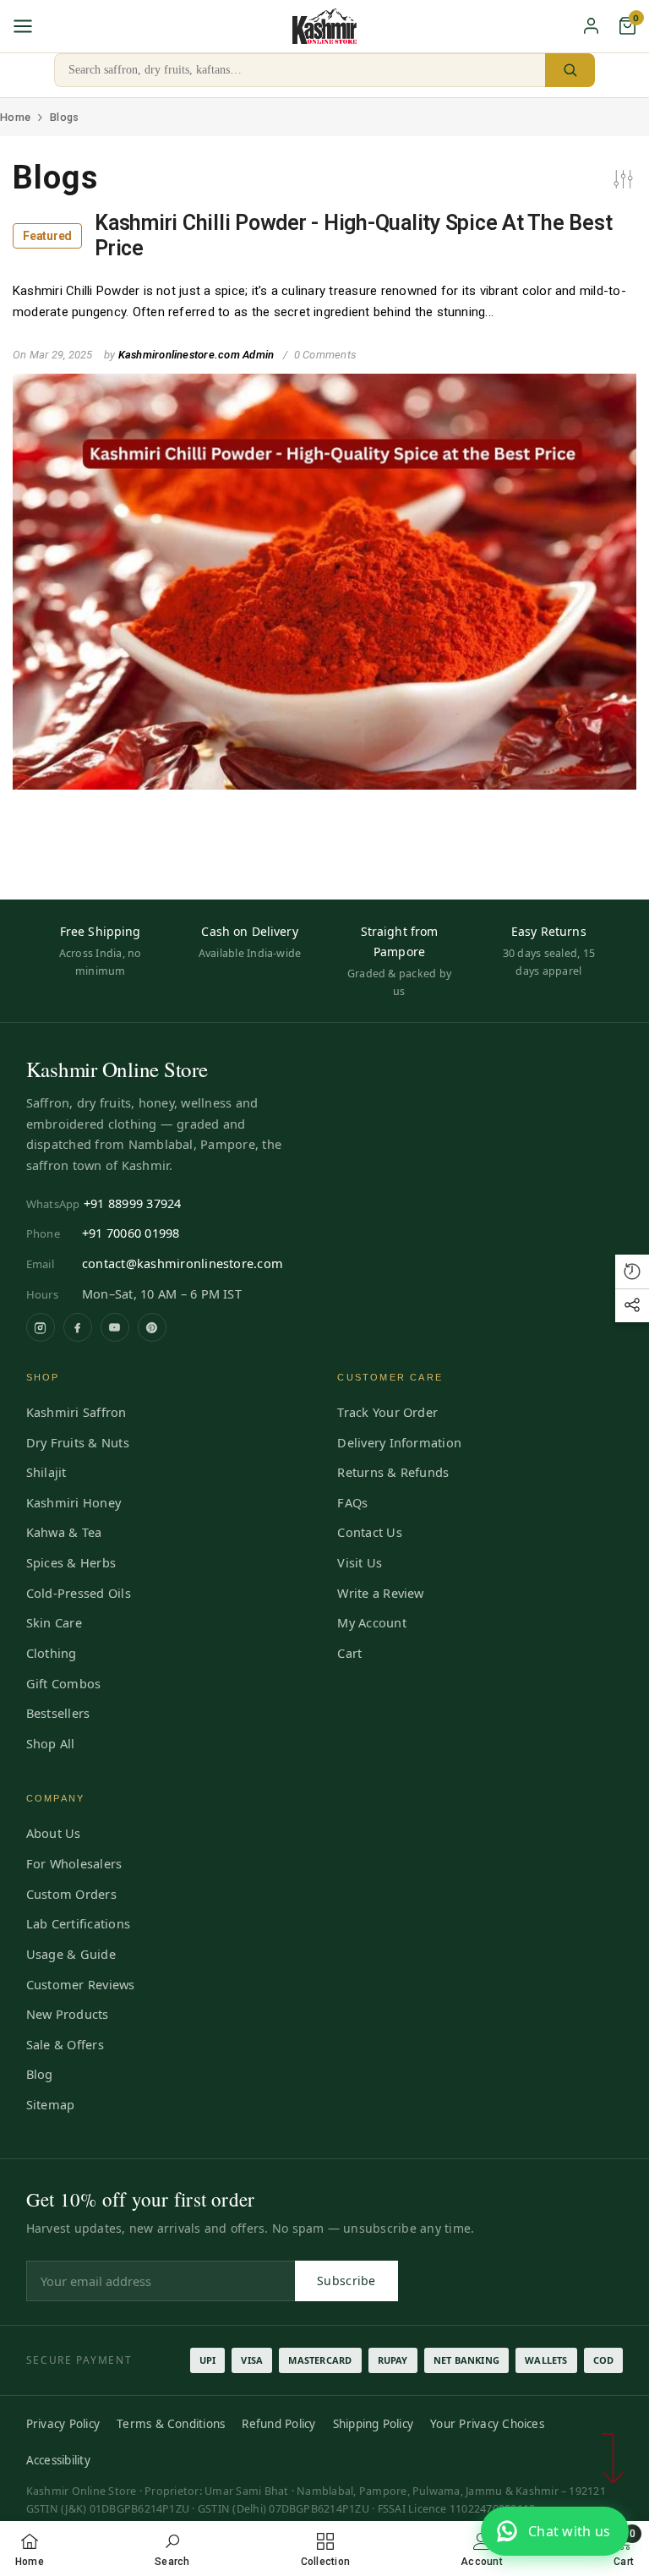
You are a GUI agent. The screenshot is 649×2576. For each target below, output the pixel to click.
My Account (371, 1622)
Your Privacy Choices (487, 2424)
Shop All (51, 1743)
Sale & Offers (65, 2044)
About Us (54, 1833)
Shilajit (46, 1472)
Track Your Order (387, 1412)
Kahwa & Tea (64, 1532)
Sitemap (51, 2104)
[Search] (570, 70)
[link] (172, 2549)
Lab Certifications (78, 1923)
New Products (68, 2014)
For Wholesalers (74, 1863)
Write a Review (380, 1593)
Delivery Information (399, 1442)
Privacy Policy (63, 2424)
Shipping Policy (374, 2424)
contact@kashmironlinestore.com (183, 1263)
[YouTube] (115, 1327)
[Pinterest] (152, 1327)
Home (15, 117)
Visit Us (360, 1562)
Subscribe (346, 2281)
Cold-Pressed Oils (79, 1593)
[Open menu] (23, 26)
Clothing (52, 1653)
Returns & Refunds (393, 1472)
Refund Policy (278, 2424)
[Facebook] (78, 1327)
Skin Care (54, 1622)
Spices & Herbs (71, 1562)
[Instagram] (41, 1327)
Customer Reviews (81, 1984)
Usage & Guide (71, 1954)
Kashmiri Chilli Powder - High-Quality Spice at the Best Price (317, 235)
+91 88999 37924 (133, 1203)
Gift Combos (64, 1683)
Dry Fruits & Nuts (78, 1442)
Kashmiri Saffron (76, 1412)
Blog (40, 2074)
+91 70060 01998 (131, 1233)
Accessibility (58, 2460)
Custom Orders (71, 1894)
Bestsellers (58, 1713)
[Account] (591, 26)
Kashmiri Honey (74, 1502)
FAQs (352, 1502)
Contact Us (369, 1532)
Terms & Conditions (171, 2424)
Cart (349, 1653)
